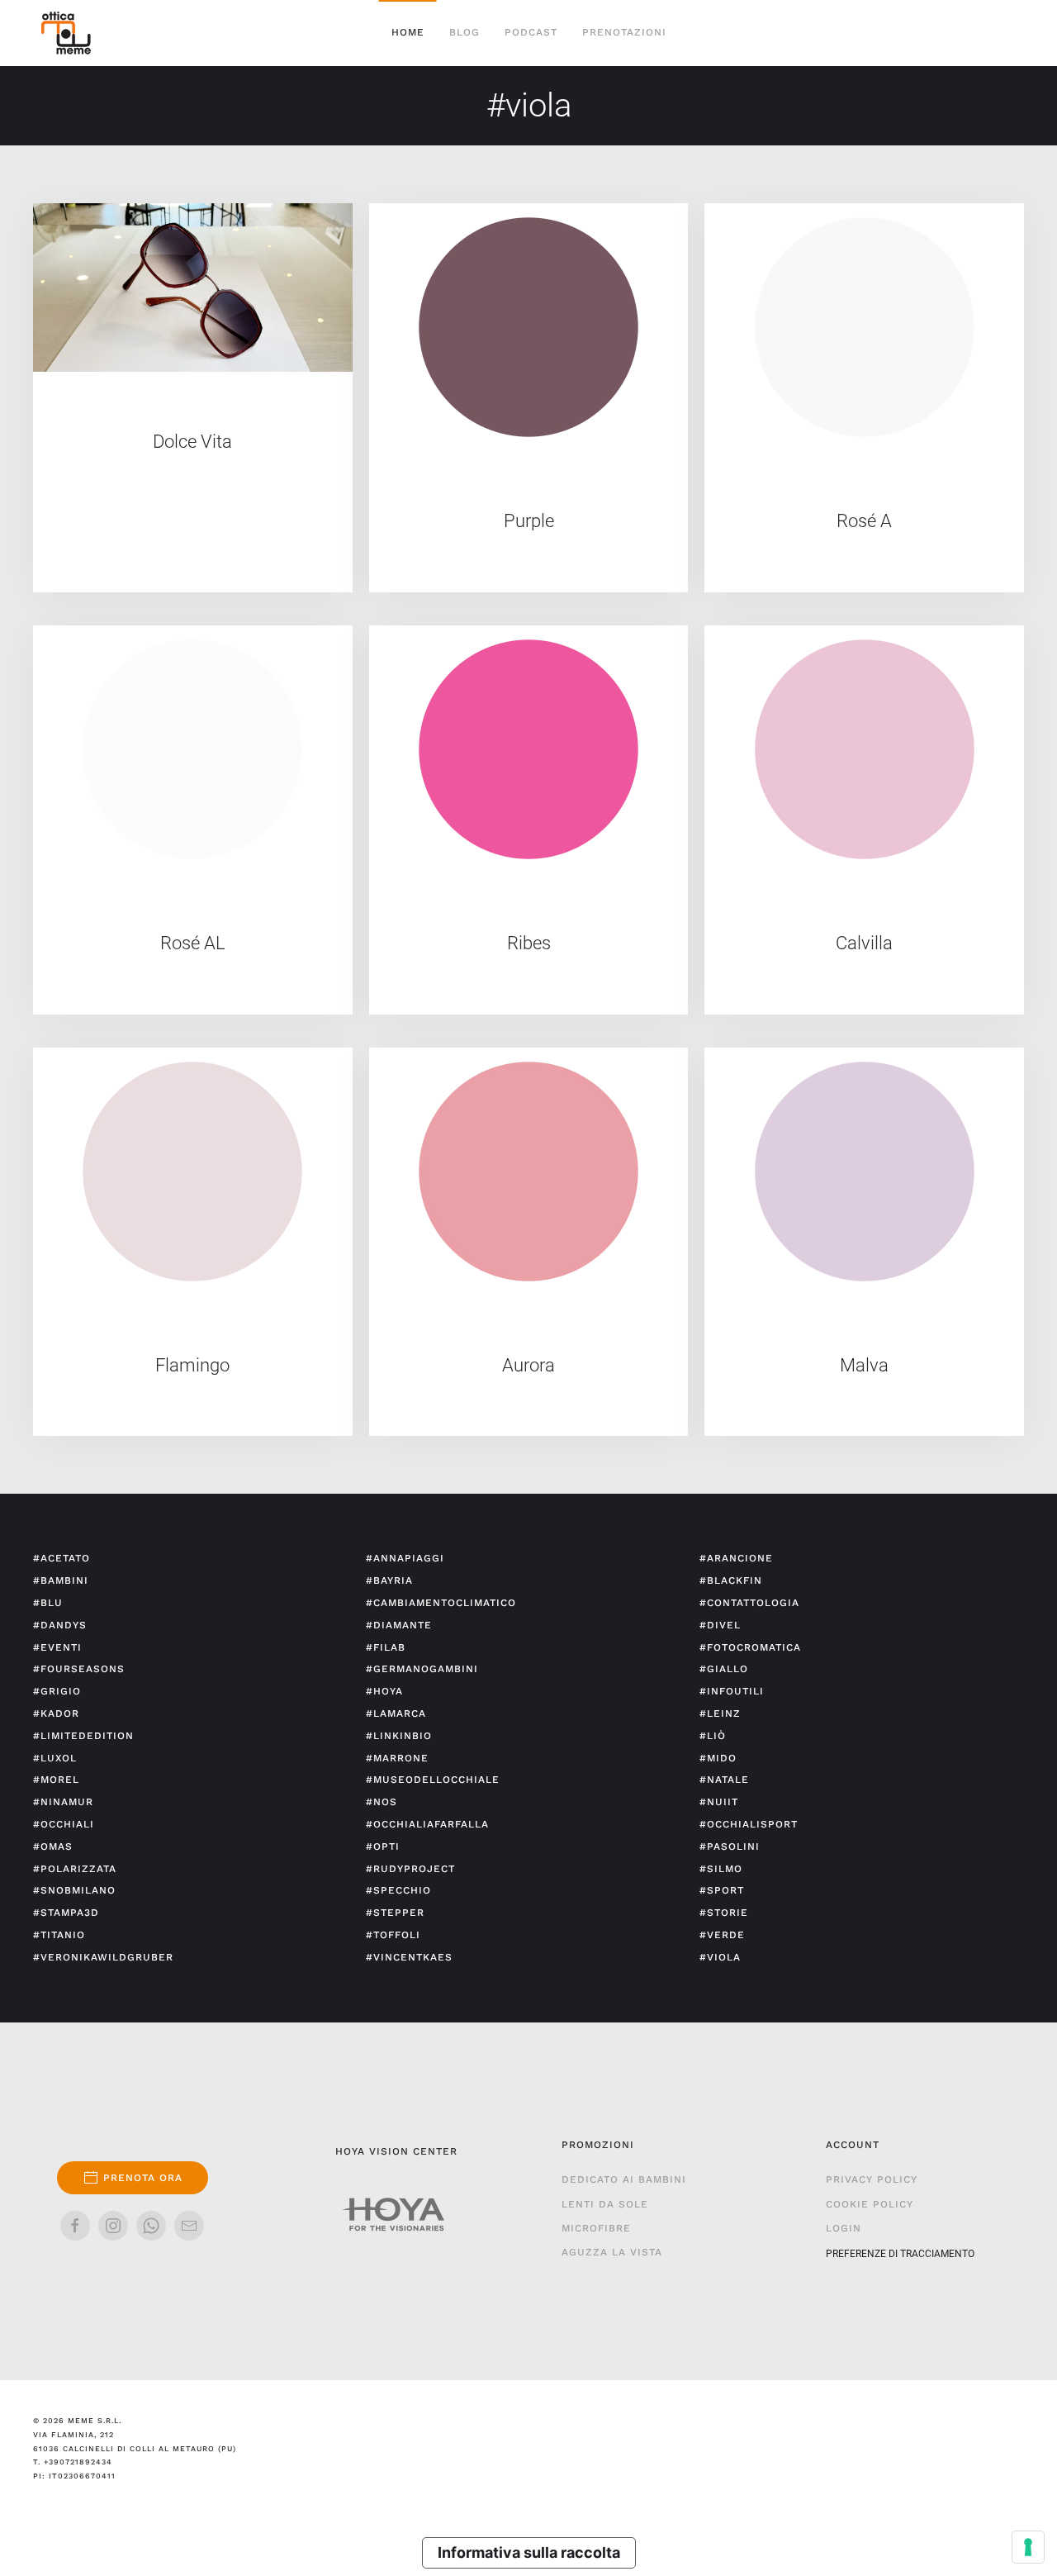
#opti (383, 1846)
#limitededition (83, 1736)
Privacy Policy (872, 2179)
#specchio (398, 1890)
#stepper (395, 1913)
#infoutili (732, 1691)
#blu (48, 1603)
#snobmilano (74, 1890)
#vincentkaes (409, 1957)
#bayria (389, 1580)
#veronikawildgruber (103, 1957)
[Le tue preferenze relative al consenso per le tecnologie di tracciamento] (1028, 2547)
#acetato (62, 1558)
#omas (53, 1846)
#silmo (721, 1869)
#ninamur (63, 1802)
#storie (724, 1913)
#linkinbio (399, 1736)
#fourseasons (79, 1669)
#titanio (59, 1935)
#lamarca (396, 1713)
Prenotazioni (624, 32)
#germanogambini (422, 1669)
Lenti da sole (605, 2204)
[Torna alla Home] (66, 33)
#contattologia (749, 1603)
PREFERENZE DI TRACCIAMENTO (900, 2254)
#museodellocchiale (433, 1780)
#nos (382, 1802)
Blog (465, 32)
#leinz (720, 1713)
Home (408, 32)
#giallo (724, 1669)
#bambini (61, 1580)
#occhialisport (749, 1824)
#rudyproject (410, 1869)
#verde (722, 1935)
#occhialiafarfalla (427, 1824)
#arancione (736, 1558)
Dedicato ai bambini (624, 2179)
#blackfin (731, 1580)
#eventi (57, 1647)
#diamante (399, 1625)
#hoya (384, 1691)
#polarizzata (75, 1869)
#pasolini (730, 1846)
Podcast (531, 32)
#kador (56, 1713)
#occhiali (64, 1824)
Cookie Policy (870, 2204)
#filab (386, 1647)
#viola (720, 1957)
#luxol (55, 1758)
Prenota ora (143, 2178)
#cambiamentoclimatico (441, 1603)
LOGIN (844, 2228)
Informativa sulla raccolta (529, 2552)
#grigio (57, 1691)
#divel (720, 1625)
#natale (724, 1780)
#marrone (397, 1758)
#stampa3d (66, 1913)
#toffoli (393, 1935)
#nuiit (719, 1802)
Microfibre (596, 2228)
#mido (718, 1758)
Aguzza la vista (612, 2252)
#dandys (60, 1625)
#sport (722, 1890)
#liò (713, 1736)
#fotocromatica (750, 1647)
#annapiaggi (405, 1558)
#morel (56, 1780)
